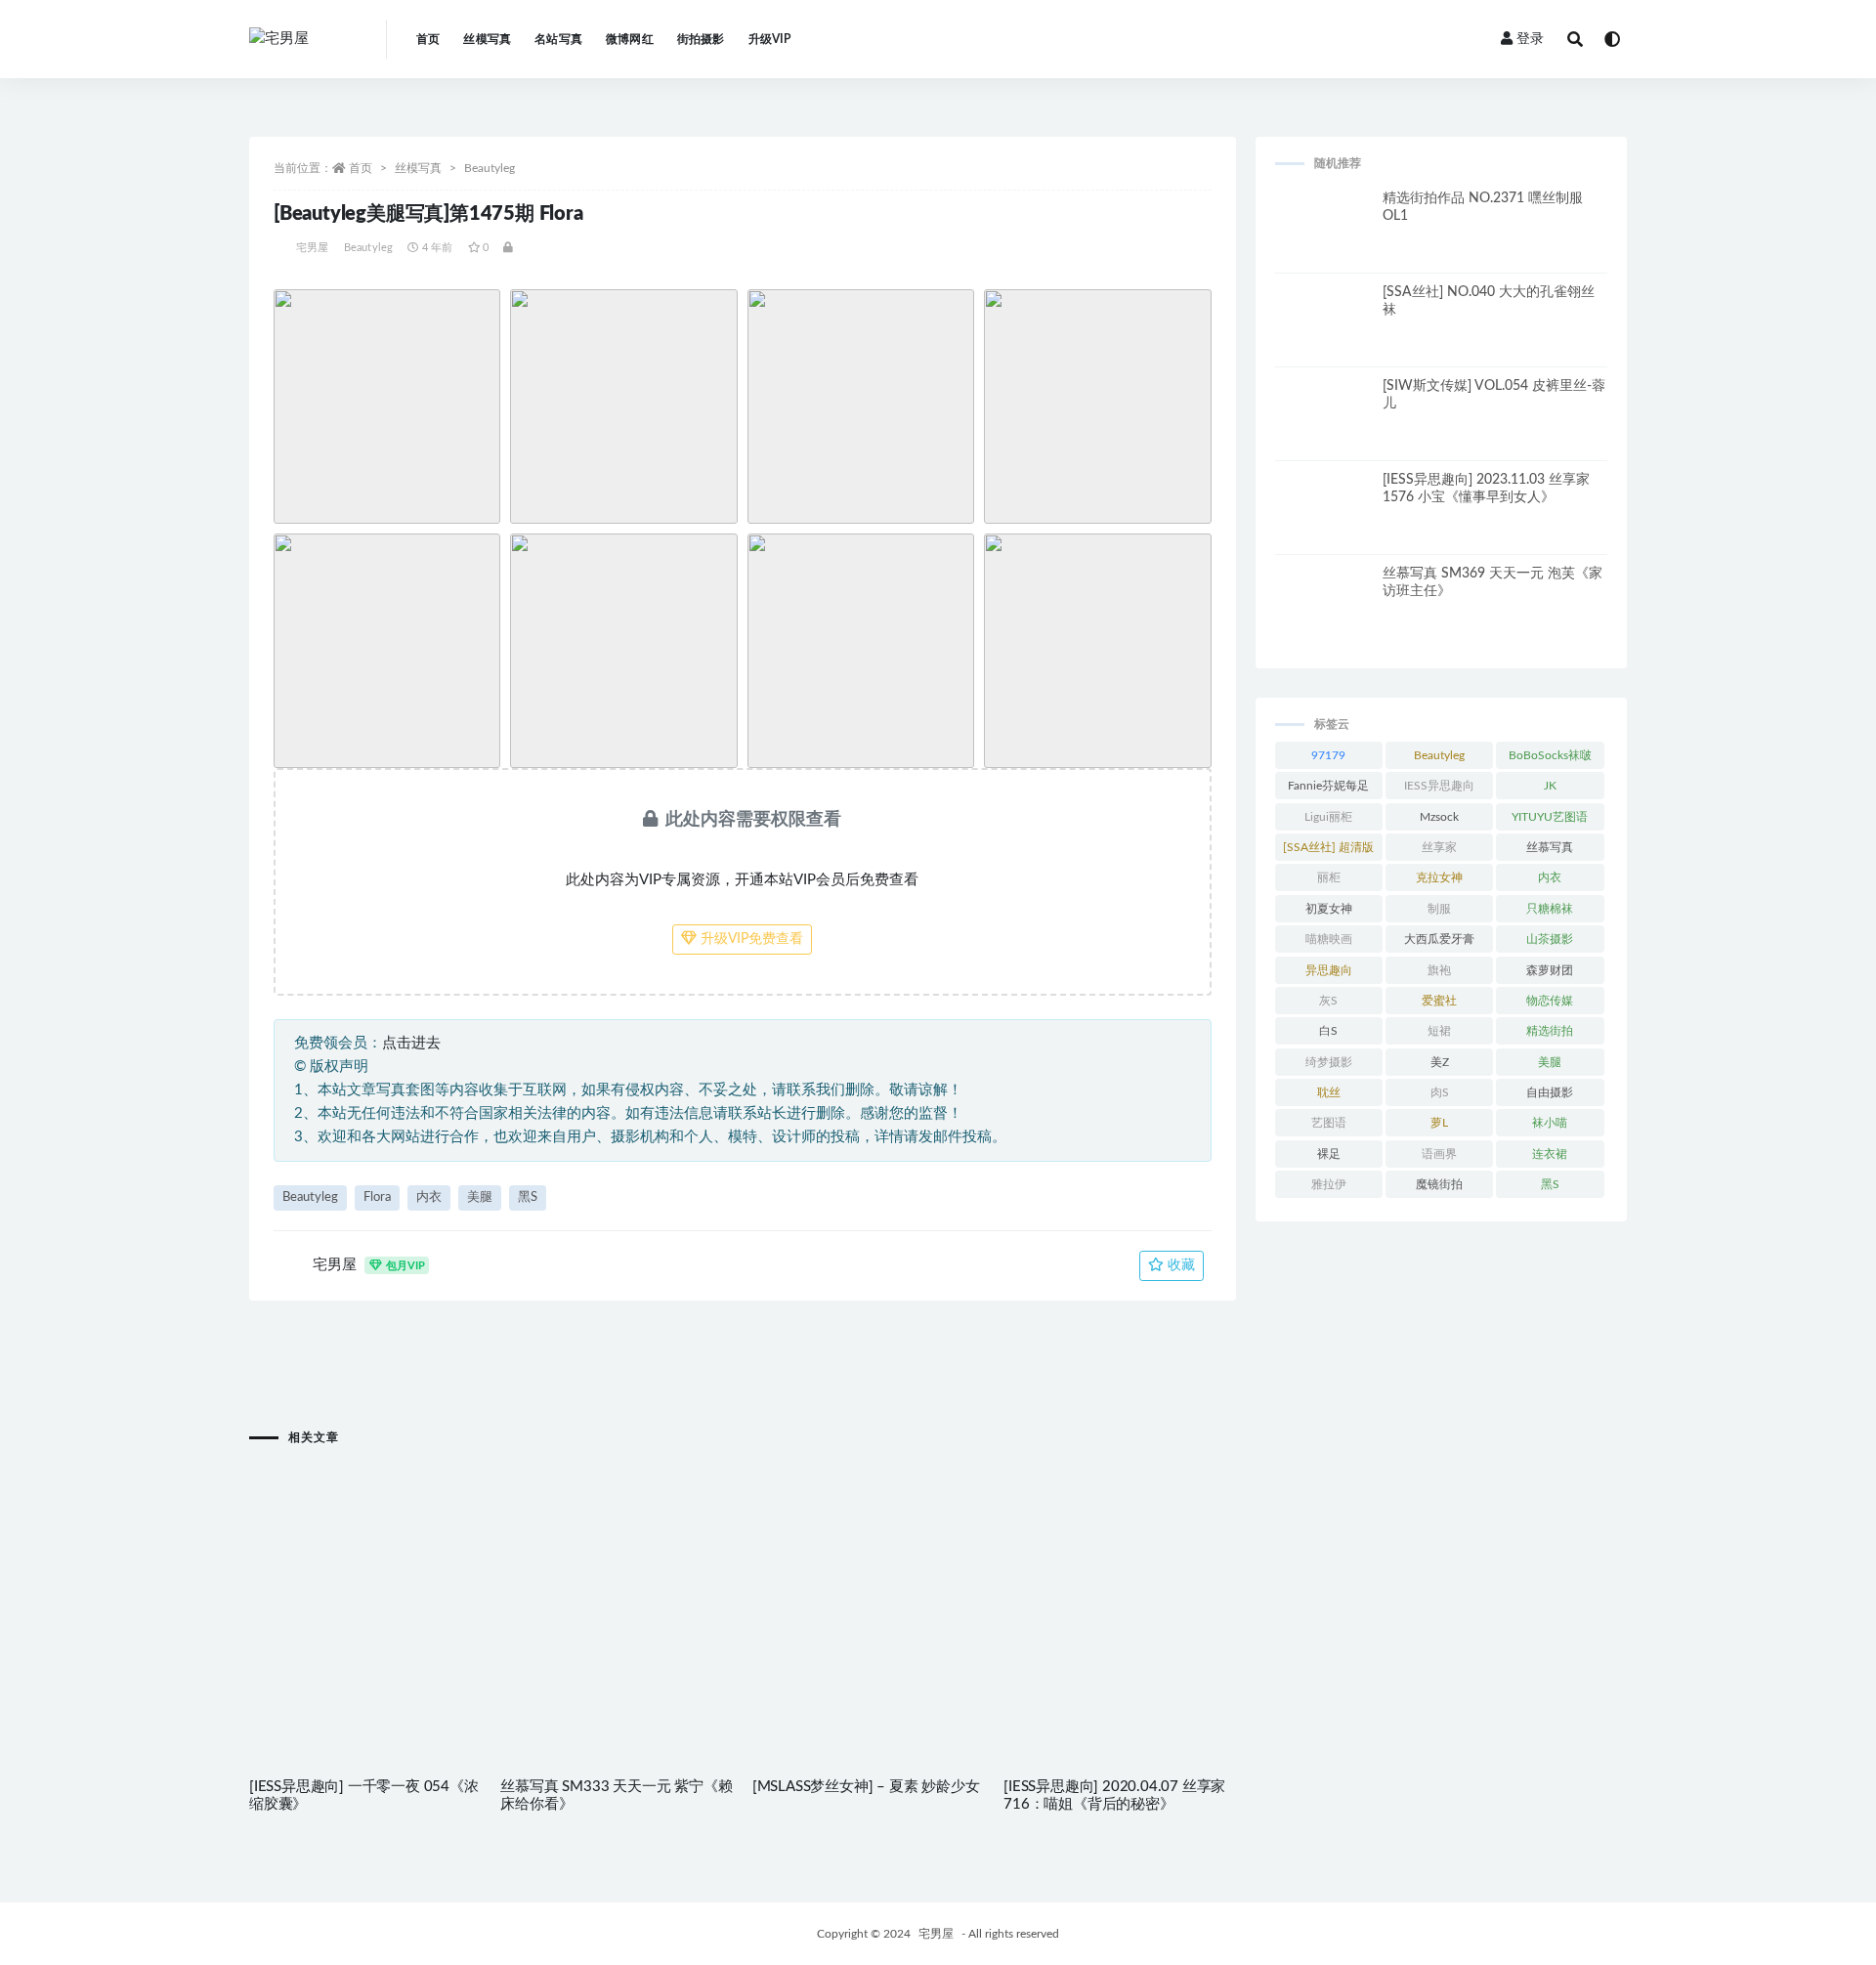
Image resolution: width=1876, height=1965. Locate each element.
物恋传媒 (1550, 1001)
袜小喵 (1550, 1123)
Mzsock (1439, 817)
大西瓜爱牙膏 (1439, 939)
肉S (1440, 1092)
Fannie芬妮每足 (1328, 786)
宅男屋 (313, 248)
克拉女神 (1439, 877)
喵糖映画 (1329, 939)
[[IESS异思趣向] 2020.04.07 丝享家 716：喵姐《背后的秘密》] (1119, 1576)
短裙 (1439, 1031)
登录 (1530, 39)
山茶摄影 (1550, 939)
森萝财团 (1550, 970)
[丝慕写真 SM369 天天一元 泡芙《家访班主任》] (1324, 614)
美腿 (480, 1197)
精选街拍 (1550, 1031)
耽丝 (1329, 1092)
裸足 (1329, 1154)
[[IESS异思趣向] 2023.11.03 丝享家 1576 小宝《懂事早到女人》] (1324, 520)
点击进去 (411, 1043)
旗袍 (1439, 970)
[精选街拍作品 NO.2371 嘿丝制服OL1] (1324, 238)
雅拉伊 (1329, 1184)
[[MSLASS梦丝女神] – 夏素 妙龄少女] (868, 1576)
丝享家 (1439, 847)
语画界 (1439, 1154)
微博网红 (630, 39)
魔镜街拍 (1439, 1184)
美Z (1440, 1062)
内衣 (429, 1197)
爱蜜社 (1439, 1001)
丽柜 (1329, 877)
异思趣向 (1329, 970)
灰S (1328, 1001)
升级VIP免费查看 (750, 939)
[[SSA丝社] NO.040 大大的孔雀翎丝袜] (1324, 332)
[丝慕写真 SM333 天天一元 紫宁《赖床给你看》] (616, 1576)
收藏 (1179, 1265)
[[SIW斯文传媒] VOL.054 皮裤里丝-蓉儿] (1324, 426)
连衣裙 (1550, 1154)
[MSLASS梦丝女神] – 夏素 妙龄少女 (866, 1787)
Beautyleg (490, 168)
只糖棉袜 (1550, 909)
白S (1328, 1031)
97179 (1328, 755)
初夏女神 (1329, 909)
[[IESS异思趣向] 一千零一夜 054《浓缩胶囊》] (365, 1576)
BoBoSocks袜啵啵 (1550, 759)
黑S (528, 1197)
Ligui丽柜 (1328, 817)
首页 (428, 39)
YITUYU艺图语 (1550, 817)
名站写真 (558, 39)
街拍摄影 (701, 39)
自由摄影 (1550, 1092)
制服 (1439, 909)
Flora (377, 1197)
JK (1550, 786)
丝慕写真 (1550, 847)
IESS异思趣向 (1439, 786)
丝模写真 (487, 39)
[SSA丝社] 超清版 (1328, 847)
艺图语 (1329, 1123)
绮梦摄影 (1329, 1062)
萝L (1439, 1123)
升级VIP (770, 39)
